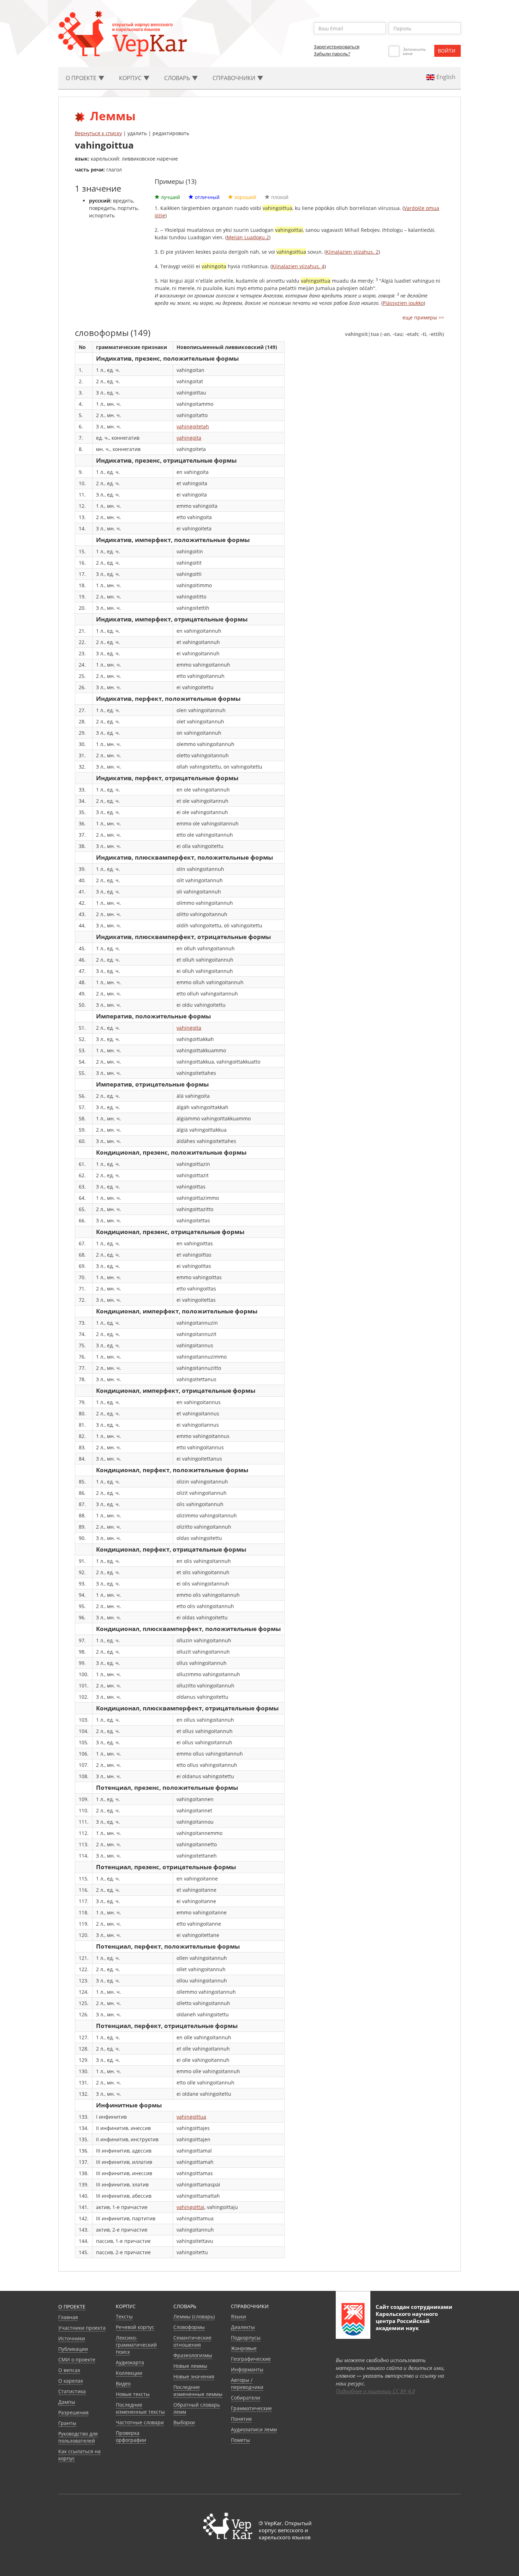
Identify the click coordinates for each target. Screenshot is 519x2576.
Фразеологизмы (193, 2355)
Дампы (67, 2402)
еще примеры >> (423, 317)
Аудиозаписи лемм (254, 2429)
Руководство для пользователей (78, 2437)
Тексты (124, 2316)
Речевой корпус (135, 2327)
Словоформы (189, 2327)
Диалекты (243, 2327)
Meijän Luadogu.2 (248, 237)
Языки (238, 2316)
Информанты (247, 2369)
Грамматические (251, 2408)
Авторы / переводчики (247, 2384)
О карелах (71, 2381)
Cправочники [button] (235, 78)
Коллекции (129, 2373)
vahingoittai (190, 2207)
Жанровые (244, 2348)
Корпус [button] (131, 78)
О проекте (72, 2307)
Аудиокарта (130, 2362)
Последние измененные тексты (140, 2408)
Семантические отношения (192, 2341)
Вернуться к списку (98, 133)
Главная (68, 2317)
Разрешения (73, 2412)
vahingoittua (191, 2117)
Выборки (184, 2422)
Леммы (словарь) (194, 2316)
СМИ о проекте (77, 2360)
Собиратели (246, 2398)
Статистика (72, 2391)
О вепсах (69, 2370)
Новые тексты (133, 2394)
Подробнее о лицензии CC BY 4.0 (375, 2391)
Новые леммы (190, 2366)
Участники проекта (82, 2328)
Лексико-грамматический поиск (136, 2345)
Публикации (73, 2349)
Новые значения (194, 2376)
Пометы (240, 2440)
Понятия (241, 2419)
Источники (72, 2338)
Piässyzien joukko (403, 303)
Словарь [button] (178, 78)
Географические (251, 2359)
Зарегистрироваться (337, 47)
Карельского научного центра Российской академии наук (407, 2321)
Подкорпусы (246, 2338)
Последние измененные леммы (198, 2391)
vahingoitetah (193, 426)
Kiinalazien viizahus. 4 (298, 266)
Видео (123, 2384)
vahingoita (189, 438)
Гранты (67, 2423)
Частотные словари (140, 2422)
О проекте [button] (82, 78)
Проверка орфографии (131, 2436)
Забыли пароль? (332, 54)
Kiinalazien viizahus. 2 (352, 252)
